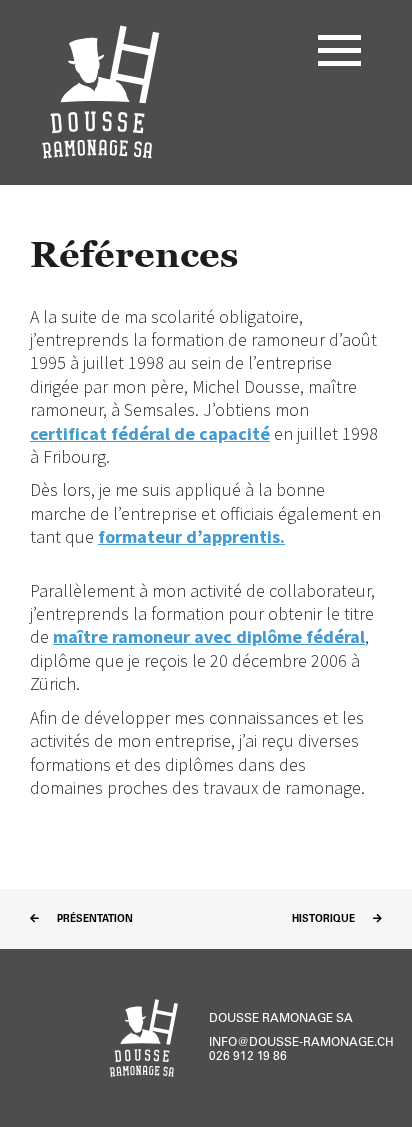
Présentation (93, 920)
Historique (325, 920)
